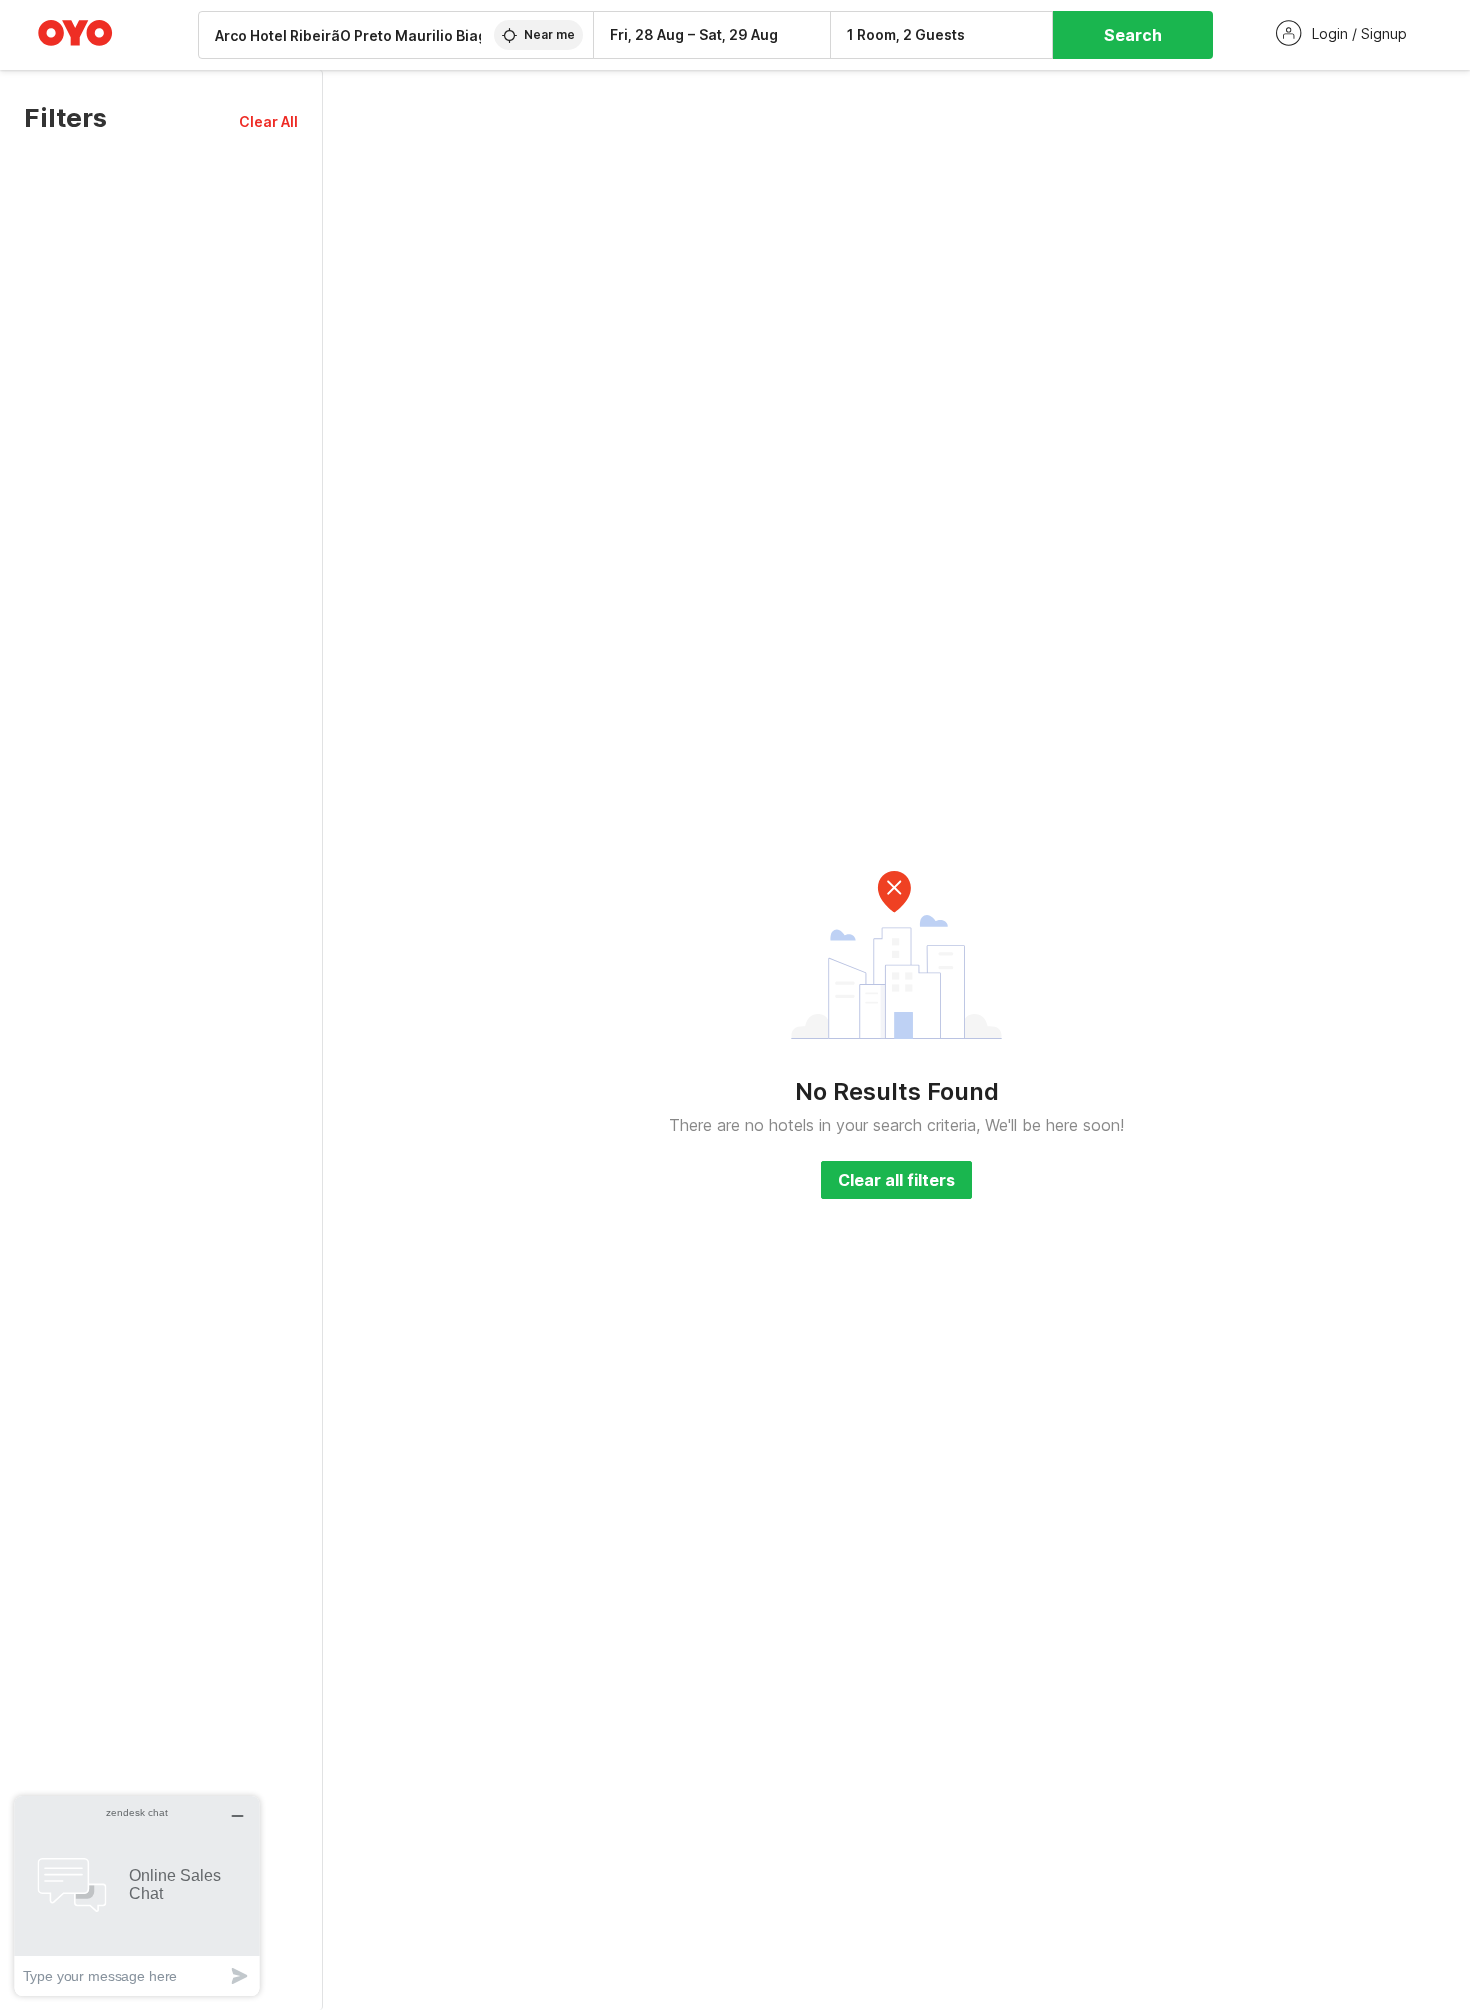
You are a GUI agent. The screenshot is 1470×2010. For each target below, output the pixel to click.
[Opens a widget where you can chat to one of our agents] (137, 1895)
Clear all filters (896, 1180)
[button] (268, 121)
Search (1133, 35)
